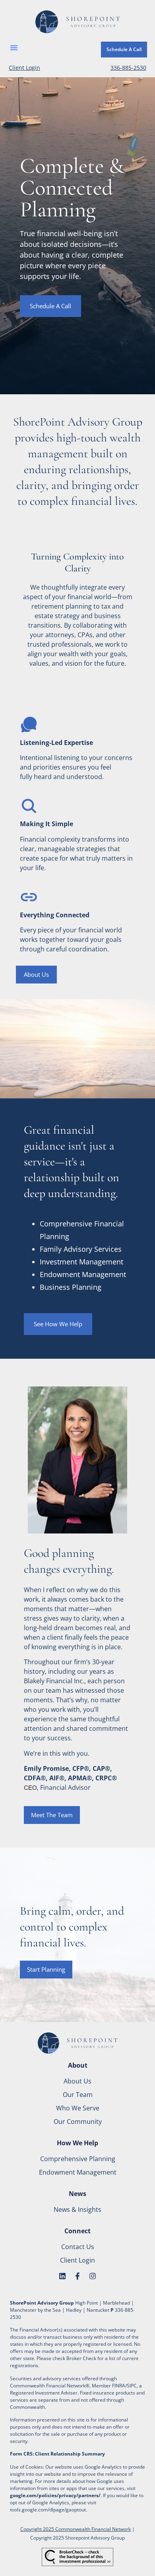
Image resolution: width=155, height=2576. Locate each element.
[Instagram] (93, 2276)
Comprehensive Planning (78, 2159)
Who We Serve (78, 2108)
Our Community (78, 2122)
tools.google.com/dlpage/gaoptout (48, 2510)
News (77, 2194)
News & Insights (77, 2209)
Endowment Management (78, 2172)
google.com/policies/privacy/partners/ (55, 2495)
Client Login (24, 68)
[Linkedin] (62, 2276)
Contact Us (78, 2247)
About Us (77, 2081)
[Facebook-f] (77, 2276)
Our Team (78, 2095)
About (78, 2065)
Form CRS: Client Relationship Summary (57, 2454)
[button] (14, 48)
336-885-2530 (128, 68)
